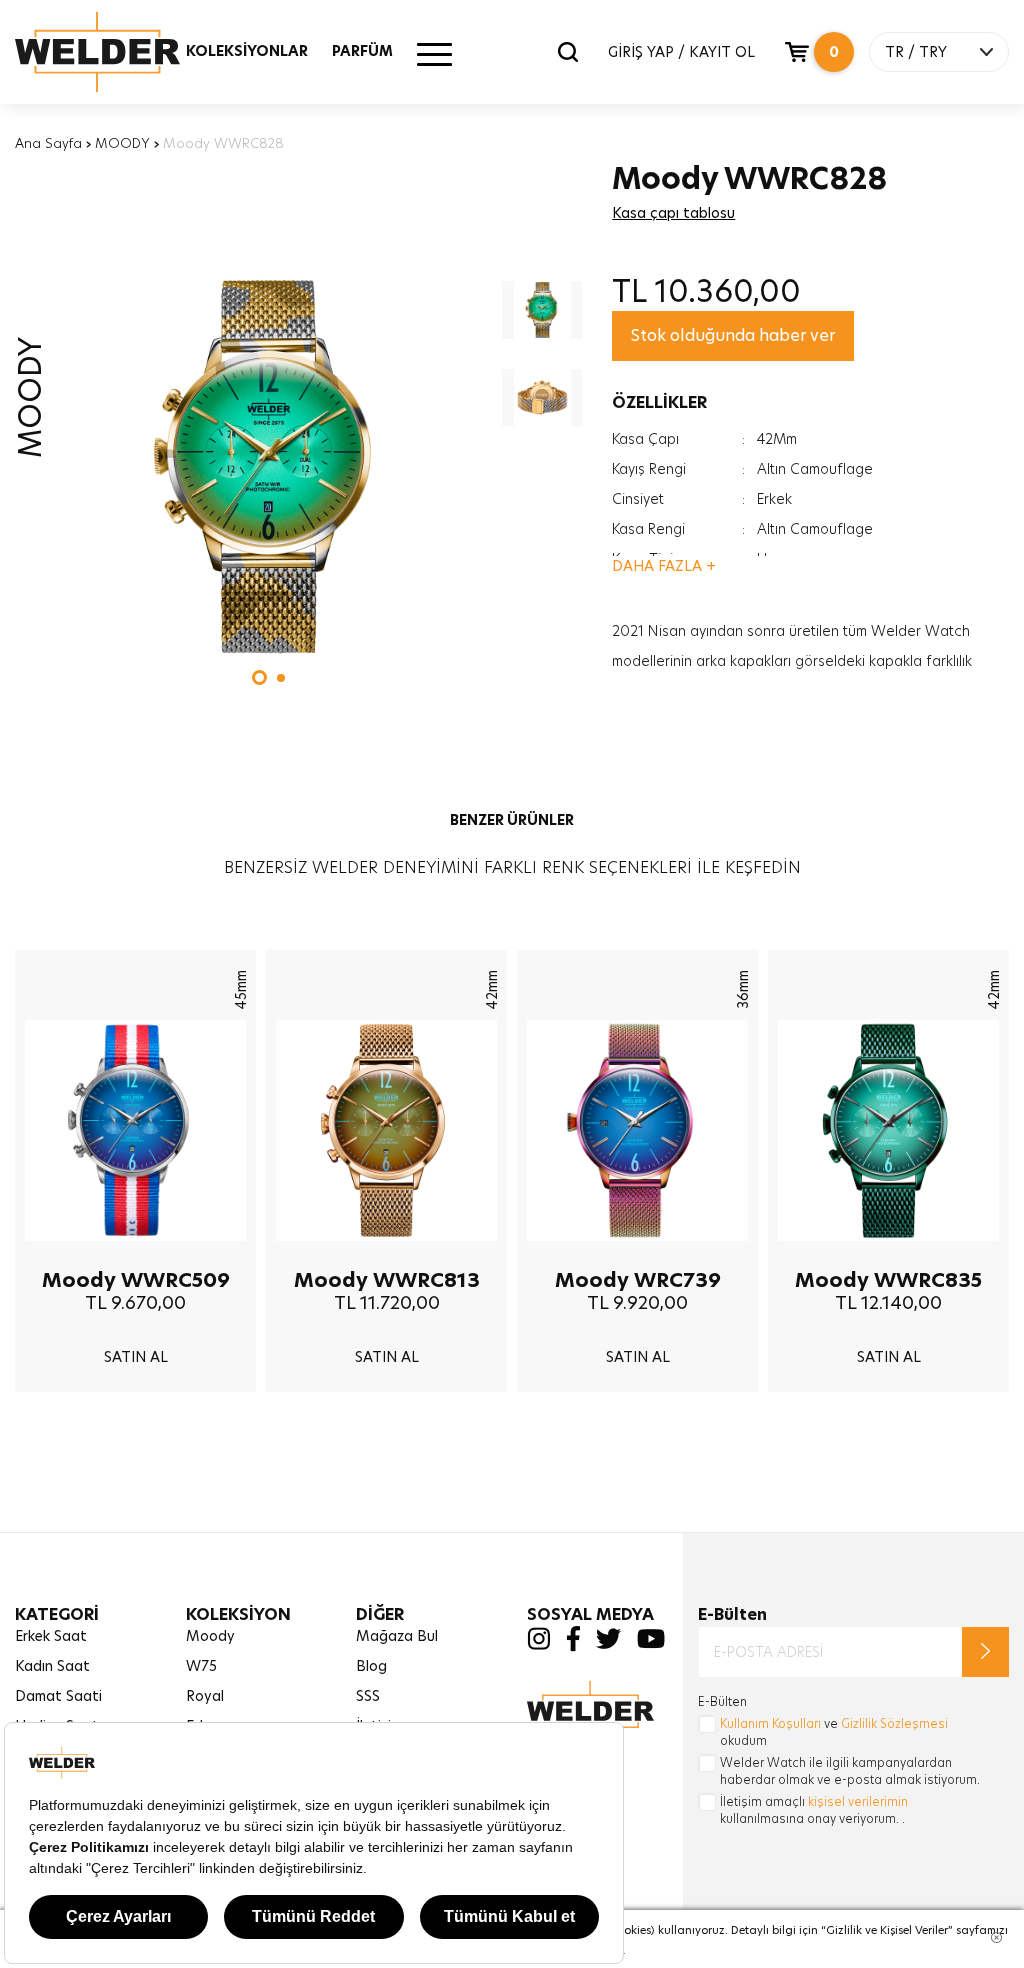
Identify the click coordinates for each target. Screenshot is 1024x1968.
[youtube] (651, 1644)
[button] (259, 677)
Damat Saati (58, 1696)
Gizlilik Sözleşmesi (894, 1723)
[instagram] (538, 1645)
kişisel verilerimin (858, 1801)
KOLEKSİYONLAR (247, 51)
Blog (371, 1666)
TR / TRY (916, 52)
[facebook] (573, 1647)
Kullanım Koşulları (770, 1723)
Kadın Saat (52, 1666)
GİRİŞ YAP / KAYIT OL (681, 52)
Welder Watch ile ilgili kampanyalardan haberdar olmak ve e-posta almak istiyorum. (850, 1771)
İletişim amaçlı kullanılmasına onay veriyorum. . (814, 1810)
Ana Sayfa (48, 143)
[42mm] (386, 1256)
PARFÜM (362, 51)
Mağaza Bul (397, 1636)
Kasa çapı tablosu (673, 213)
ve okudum (834, 1732)
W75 (201, 1666)
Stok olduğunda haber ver (733, 335)
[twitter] (608, 1644)
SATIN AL (136, 1357)
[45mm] (135, 1256)
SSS (368, 1696)
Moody (210, 1636)
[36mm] (637, 1256)
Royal (205, 1696)
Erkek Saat (51, 1636)
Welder (117, 52)
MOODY (122, 143)
